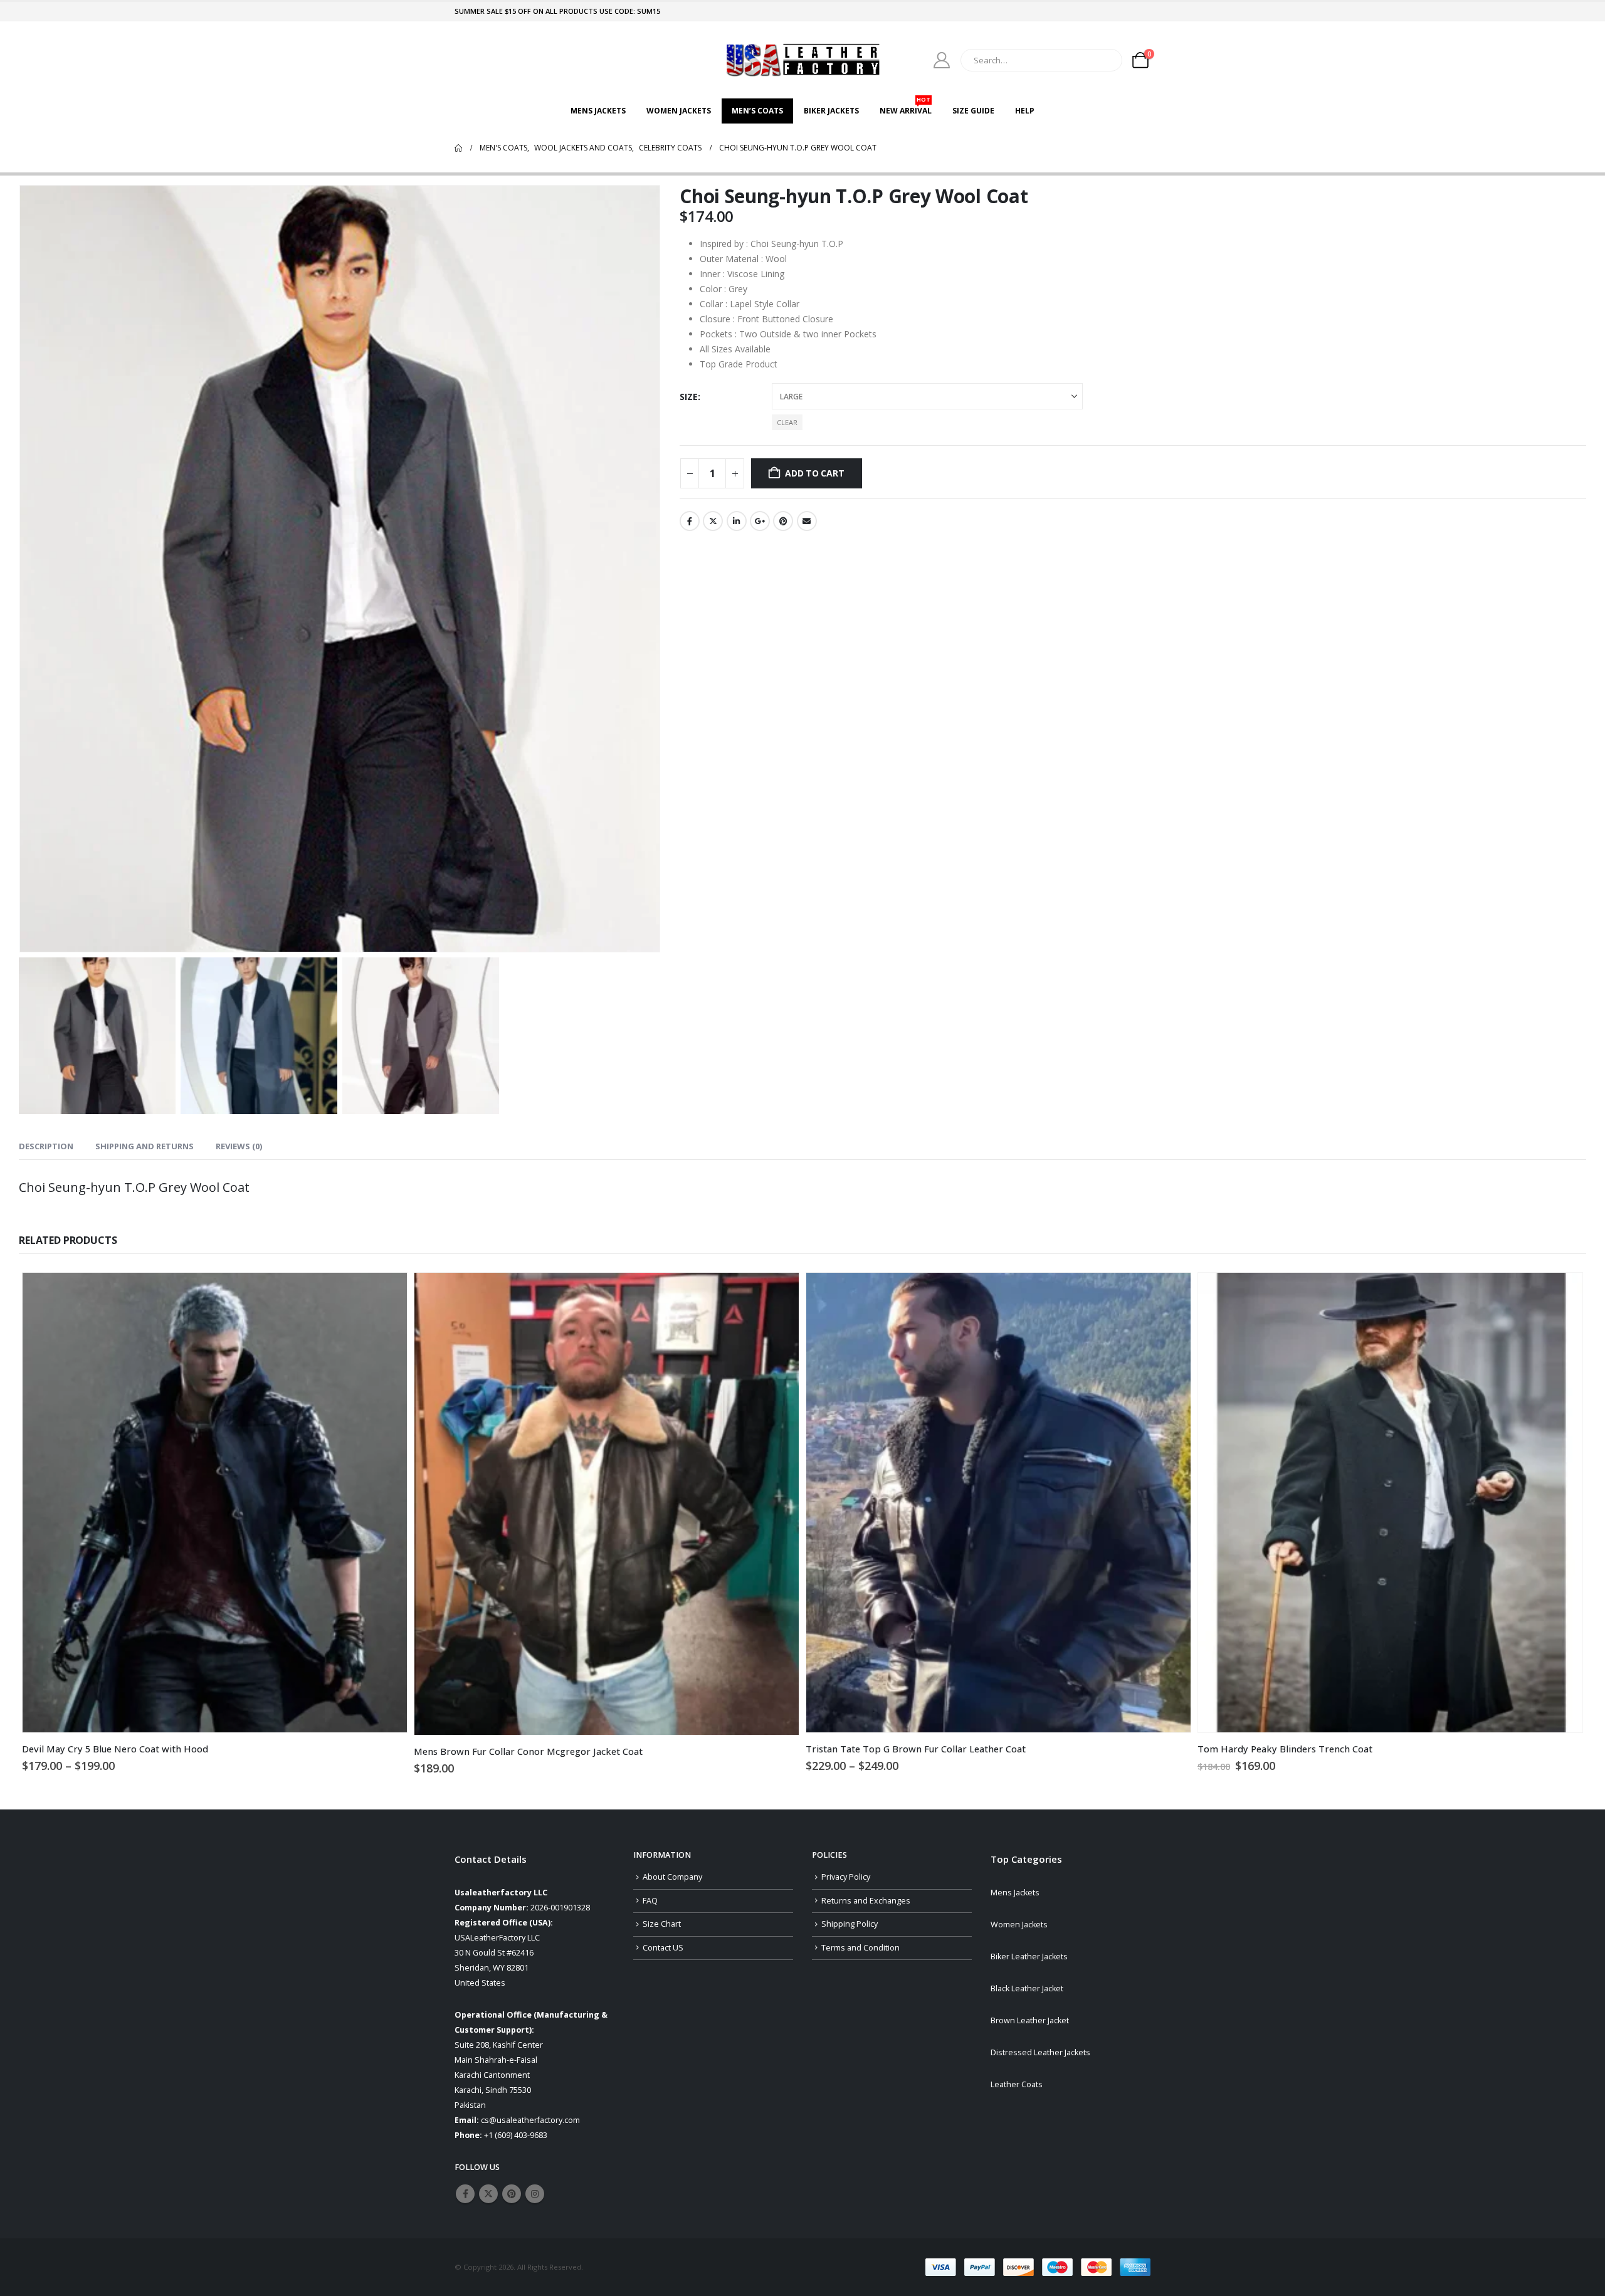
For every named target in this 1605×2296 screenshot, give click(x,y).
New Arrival (906, 107)
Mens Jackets (598, 111)
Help (1025, 111)
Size (689, 397)
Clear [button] (787, 422)
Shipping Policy (850, 1924)
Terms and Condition (860, 1948)
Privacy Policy (846, 1877)
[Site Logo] (802, 60)
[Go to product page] (215, 1503)
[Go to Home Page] (458, 148)
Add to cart (815, 473)
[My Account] (942, 60)
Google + (760, 521)
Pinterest (783, 521)
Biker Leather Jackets (1029, 1956)
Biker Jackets (831, 111)
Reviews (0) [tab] (239, 1146)
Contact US (663, 1948)
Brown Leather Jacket (1030, 2020)
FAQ (650, 1901)
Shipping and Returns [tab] (145, 1146)
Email (807, 521)
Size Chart (662, 1924)
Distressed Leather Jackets (1040, 2052)
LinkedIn (737, 521)
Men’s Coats (757, 111)
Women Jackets (679, 111)
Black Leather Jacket (1027, 1988)
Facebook (690, 521)
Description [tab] (46, 1146)
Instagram (535, 2194)
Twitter (713, 521)
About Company (672, 1877)
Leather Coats (1017, 2084)
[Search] (1104, 60)
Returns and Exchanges (866, 1901)
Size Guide (973, 111)
